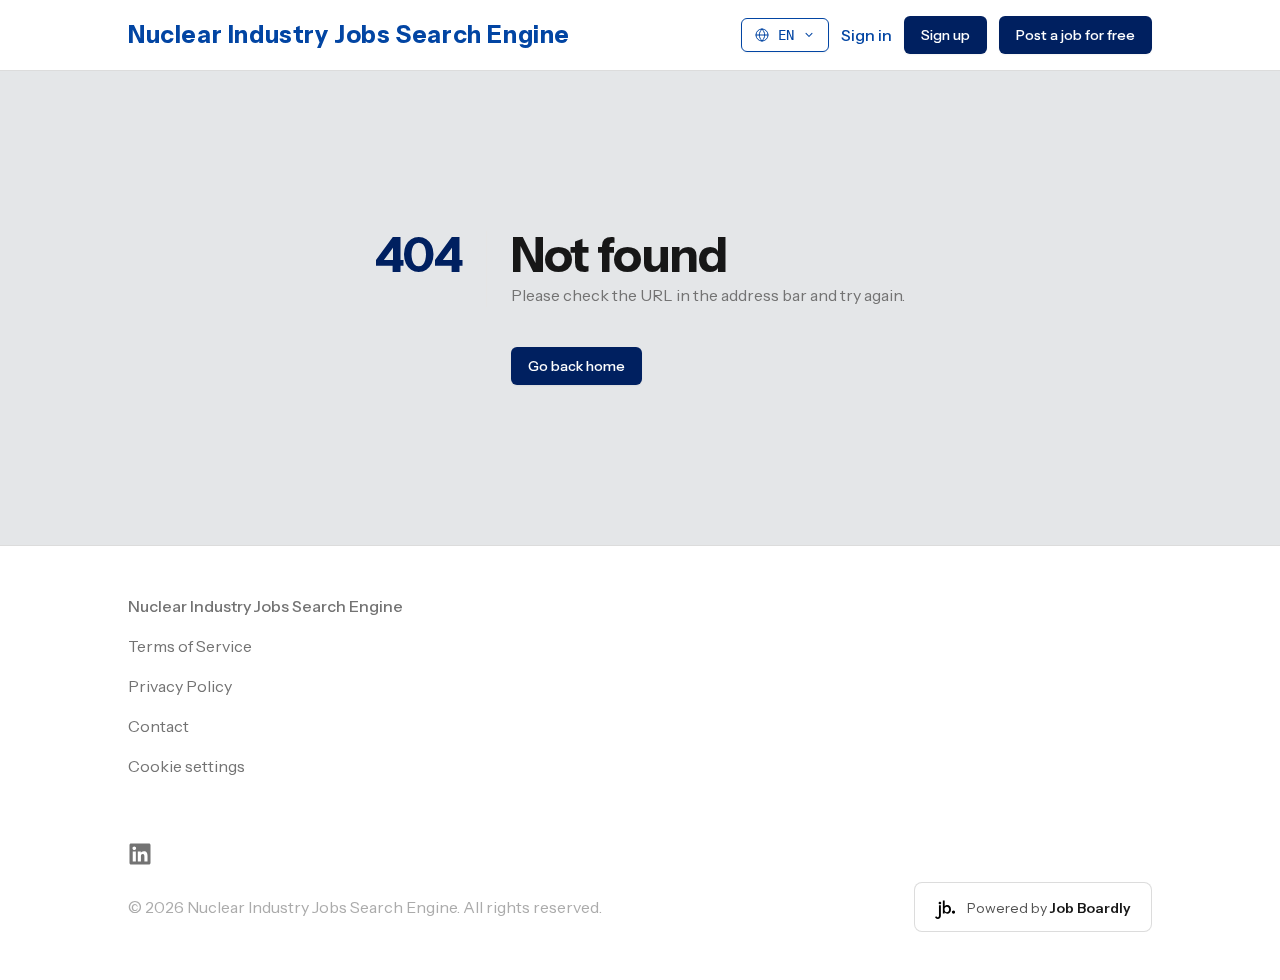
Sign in (866, 35)
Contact (158, 726)
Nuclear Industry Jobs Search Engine (349, 34)
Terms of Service (190, 646)
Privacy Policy (180, 686)
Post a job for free (1075, 35)
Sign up (945, 35)
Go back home (576, 366)
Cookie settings (186, 766)
